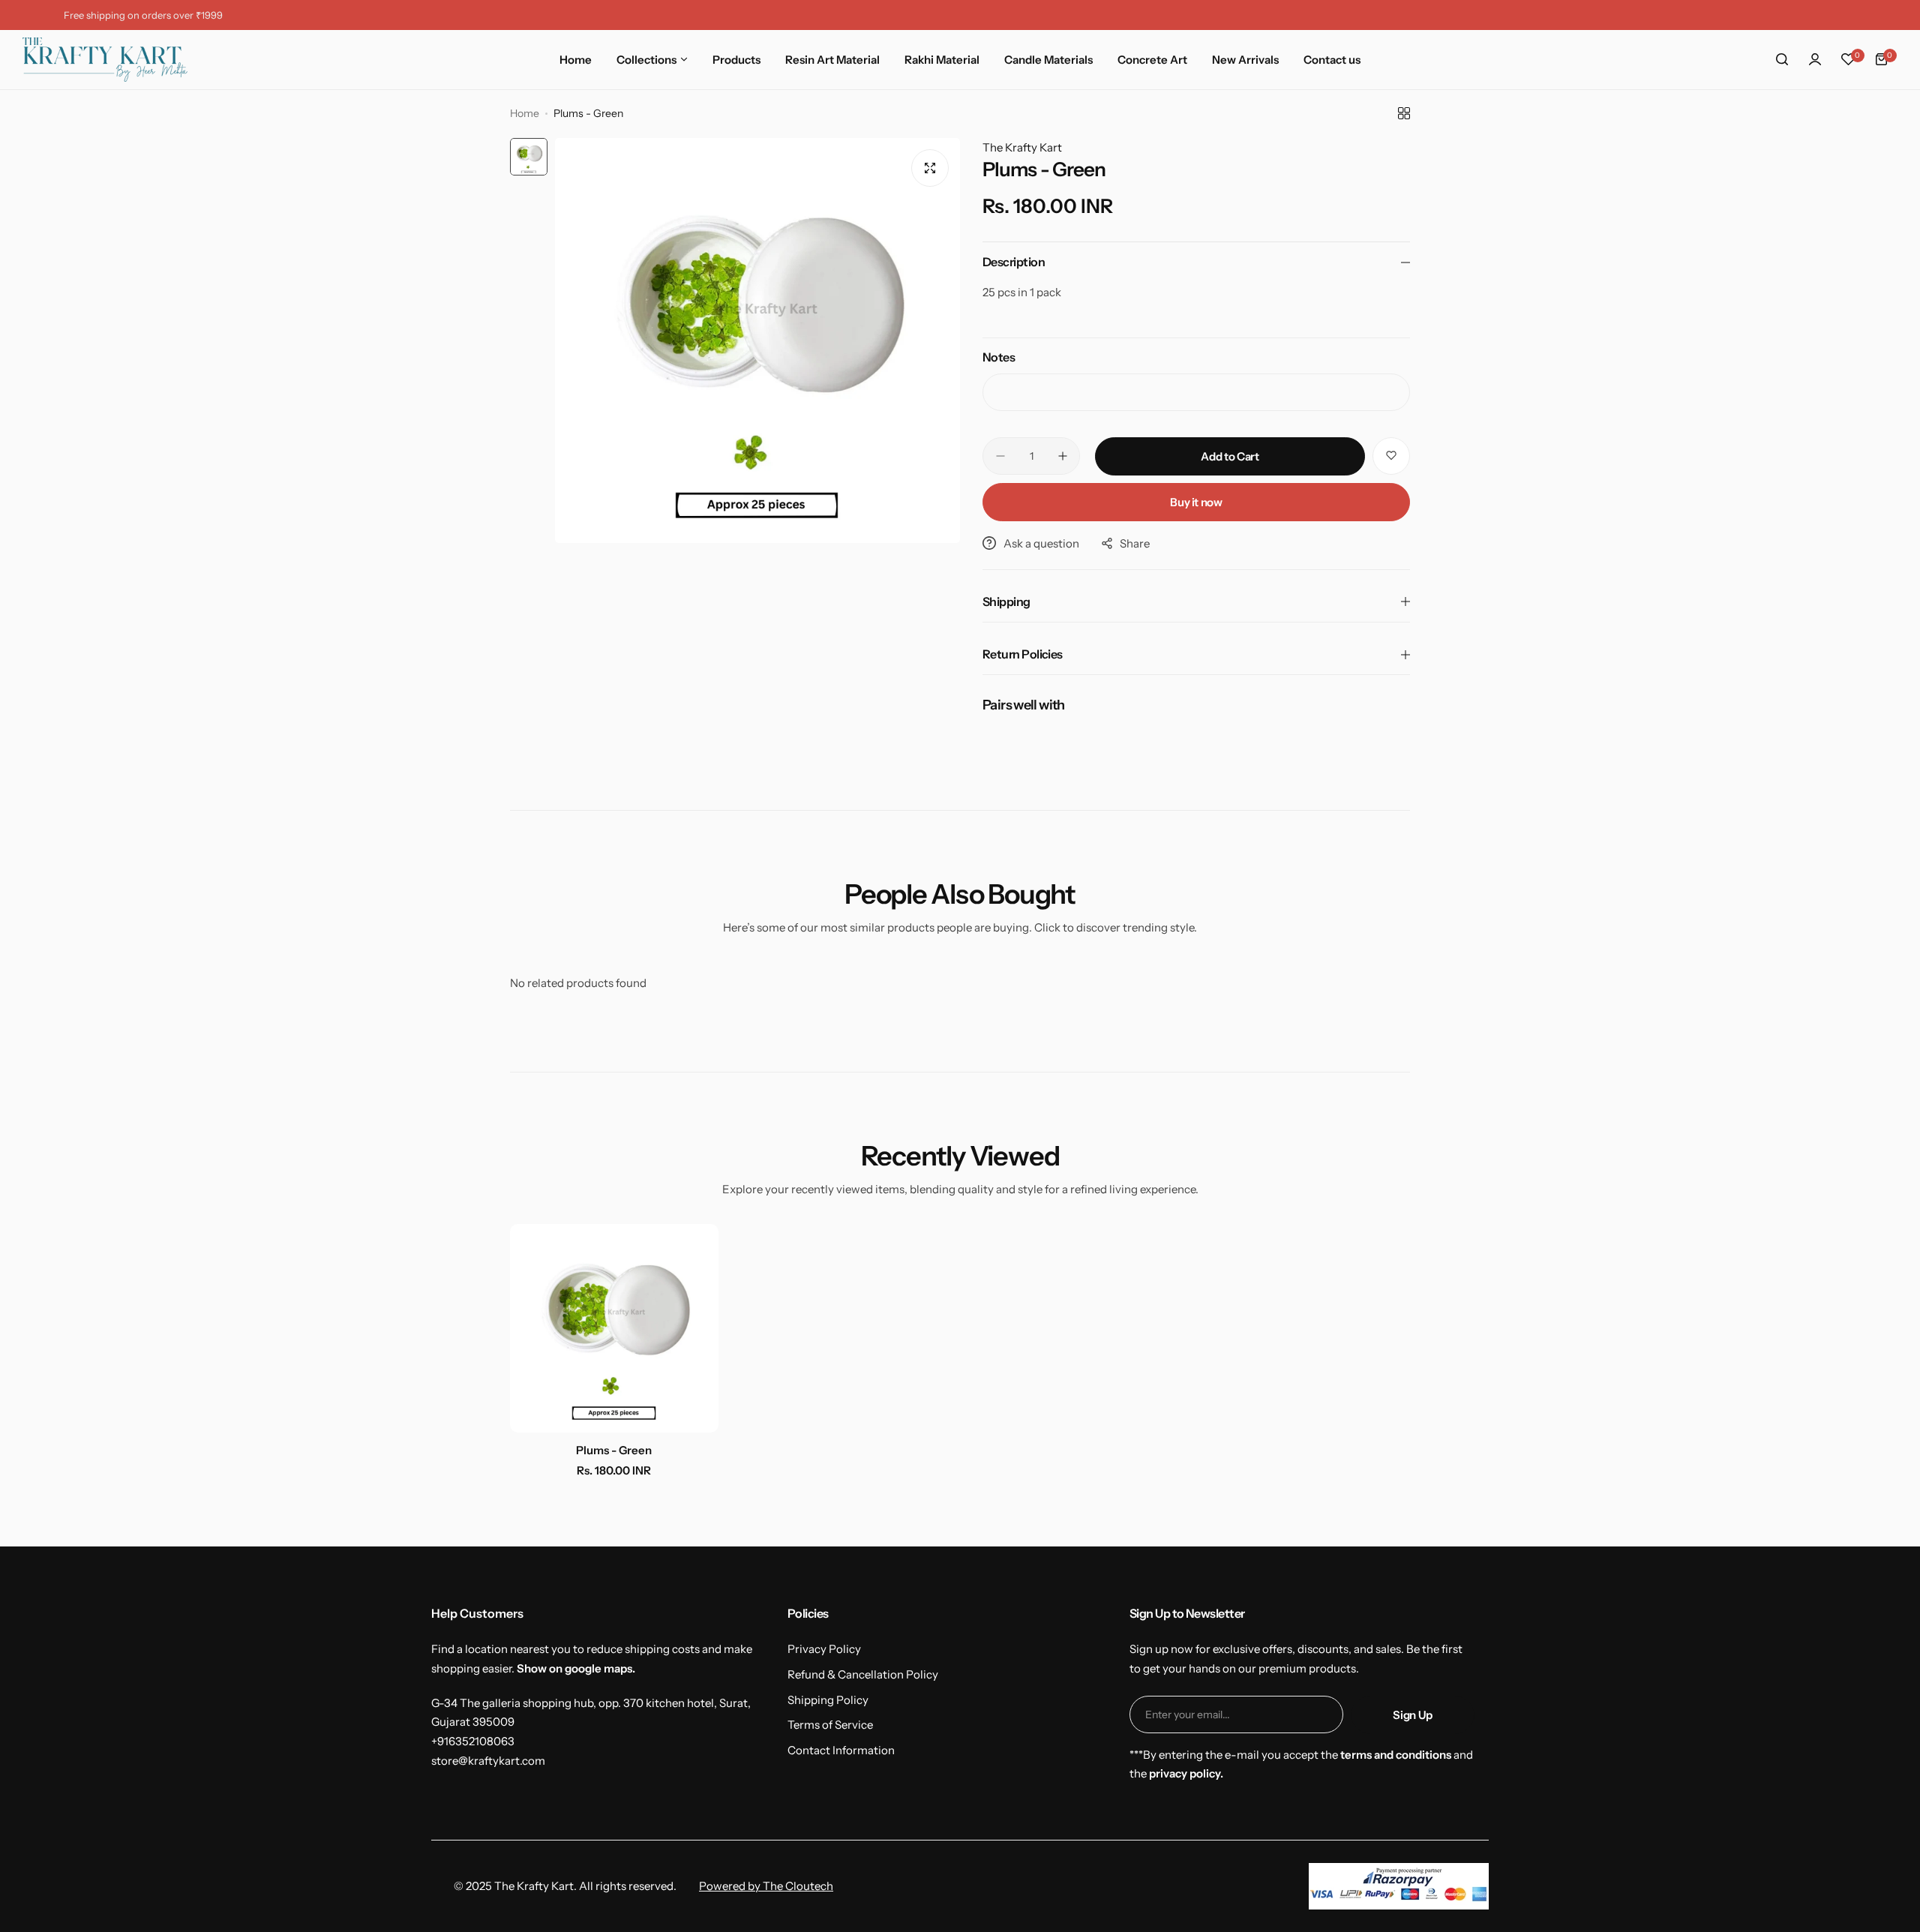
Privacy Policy (824, 1649)
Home (525, 113)
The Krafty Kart (1022, 147)
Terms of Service (830, 1725)
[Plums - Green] (614, 1328)
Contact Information (841, 1750)
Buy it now (1196, 502)
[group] (757, 340)
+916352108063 (473, 1741)
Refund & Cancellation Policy (863, 1674)
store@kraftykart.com (488, 1761)
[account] (1815, 59)
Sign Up (1412, 1715)
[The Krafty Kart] (105, 60)
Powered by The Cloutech (766, 1886)
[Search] (1782, 59)
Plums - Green (614, 1450)
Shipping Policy (828, 1700)
